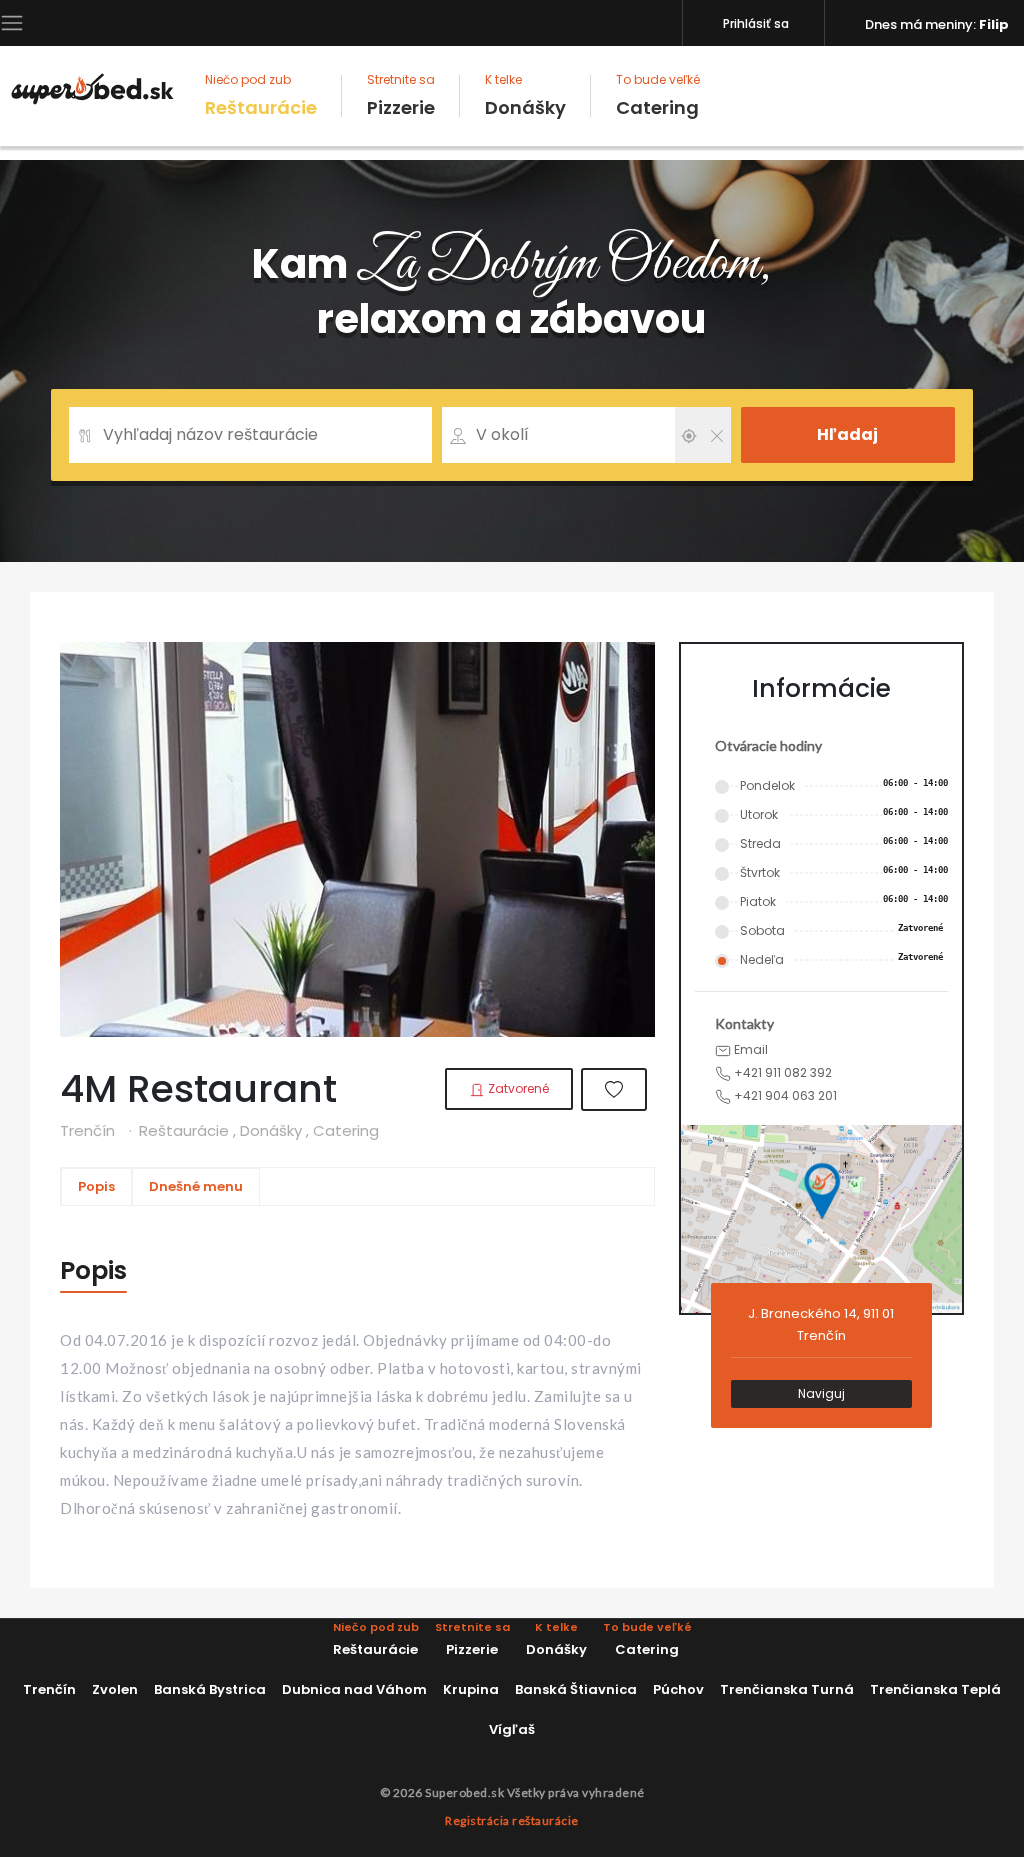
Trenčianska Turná (787, 1689)
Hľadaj (847, 434)
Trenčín (49, 1689)
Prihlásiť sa (756, 23)
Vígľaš (512, 1729)
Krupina (471, 1689)
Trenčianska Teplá (935, 1689)
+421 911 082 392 (781, 1072)
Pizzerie (401, 95)
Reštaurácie (261, 95)
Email (749, 1049)
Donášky (525, 95)
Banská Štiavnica (576, 1689)
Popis (96, 1186)
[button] (12, 21)
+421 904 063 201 (784, 1095)
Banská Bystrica (210, 1689)
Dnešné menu (196, 1186)
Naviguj (821, 1393)
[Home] (92, 87)
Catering (658, 95)
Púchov (678, 1689)
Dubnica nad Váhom (354, 1689)
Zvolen (115, 1689)
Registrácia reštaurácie (512, 1820)
